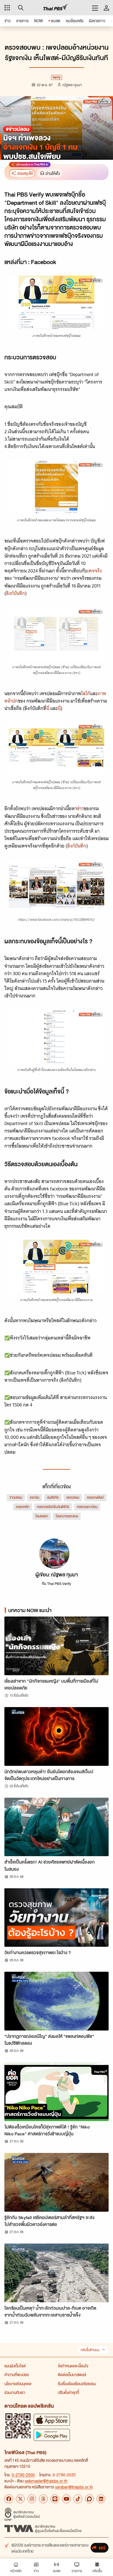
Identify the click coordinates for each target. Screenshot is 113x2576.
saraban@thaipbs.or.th (74, 2487)
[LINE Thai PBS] (55, 2499)
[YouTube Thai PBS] (66, 2499)
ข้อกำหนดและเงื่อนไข (73, 2366)
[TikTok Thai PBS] (78, 2499)
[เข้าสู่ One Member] (106, 8)
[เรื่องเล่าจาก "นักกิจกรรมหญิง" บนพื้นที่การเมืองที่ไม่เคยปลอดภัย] (56, 1646)
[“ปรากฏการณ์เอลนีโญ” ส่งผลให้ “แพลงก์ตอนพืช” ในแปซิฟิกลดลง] (56, 2001)
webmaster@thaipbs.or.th (46, 2481)
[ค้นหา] (20, 8)
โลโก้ (86, 693)
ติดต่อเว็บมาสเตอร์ (72, 2374)
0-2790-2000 (23, 2475)
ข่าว (80, 809)
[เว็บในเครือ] (7, 8)
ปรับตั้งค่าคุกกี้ (68, 2392)
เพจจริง (94, 571)
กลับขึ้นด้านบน (90, 2350)
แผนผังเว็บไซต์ (15, 2366)
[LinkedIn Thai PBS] (101, 2499)
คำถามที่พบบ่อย (17, 2374)
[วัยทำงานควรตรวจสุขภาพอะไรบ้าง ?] (56, 1918)
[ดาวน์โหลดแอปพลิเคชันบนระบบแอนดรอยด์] (52, 2435)
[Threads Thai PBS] (43, 2499)
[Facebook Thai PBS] (9, 2499)
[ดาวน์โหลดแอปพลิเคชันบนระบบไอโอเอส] (52, 2420)
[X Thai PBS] (20, 2499)
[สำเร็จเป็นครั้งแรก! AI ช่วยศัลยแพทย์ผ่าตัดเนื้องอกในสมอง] (56, 1827)
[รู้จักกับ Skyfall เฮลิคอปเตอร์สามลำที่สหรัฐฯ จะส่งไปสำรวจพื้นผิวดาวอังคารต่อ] (56, 2182)
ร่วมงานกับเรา (15, 2392)
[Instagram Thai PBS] (32, 2499)
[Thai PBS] (56, 8)
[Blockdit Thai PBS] (89, 2499)
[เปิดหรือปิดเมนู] (95, 8)
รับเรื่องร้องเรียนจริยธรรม (77, 2384)
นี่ (48, 708)
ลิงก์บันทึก (15, 593)
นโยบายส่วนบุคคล (18, 2384)
